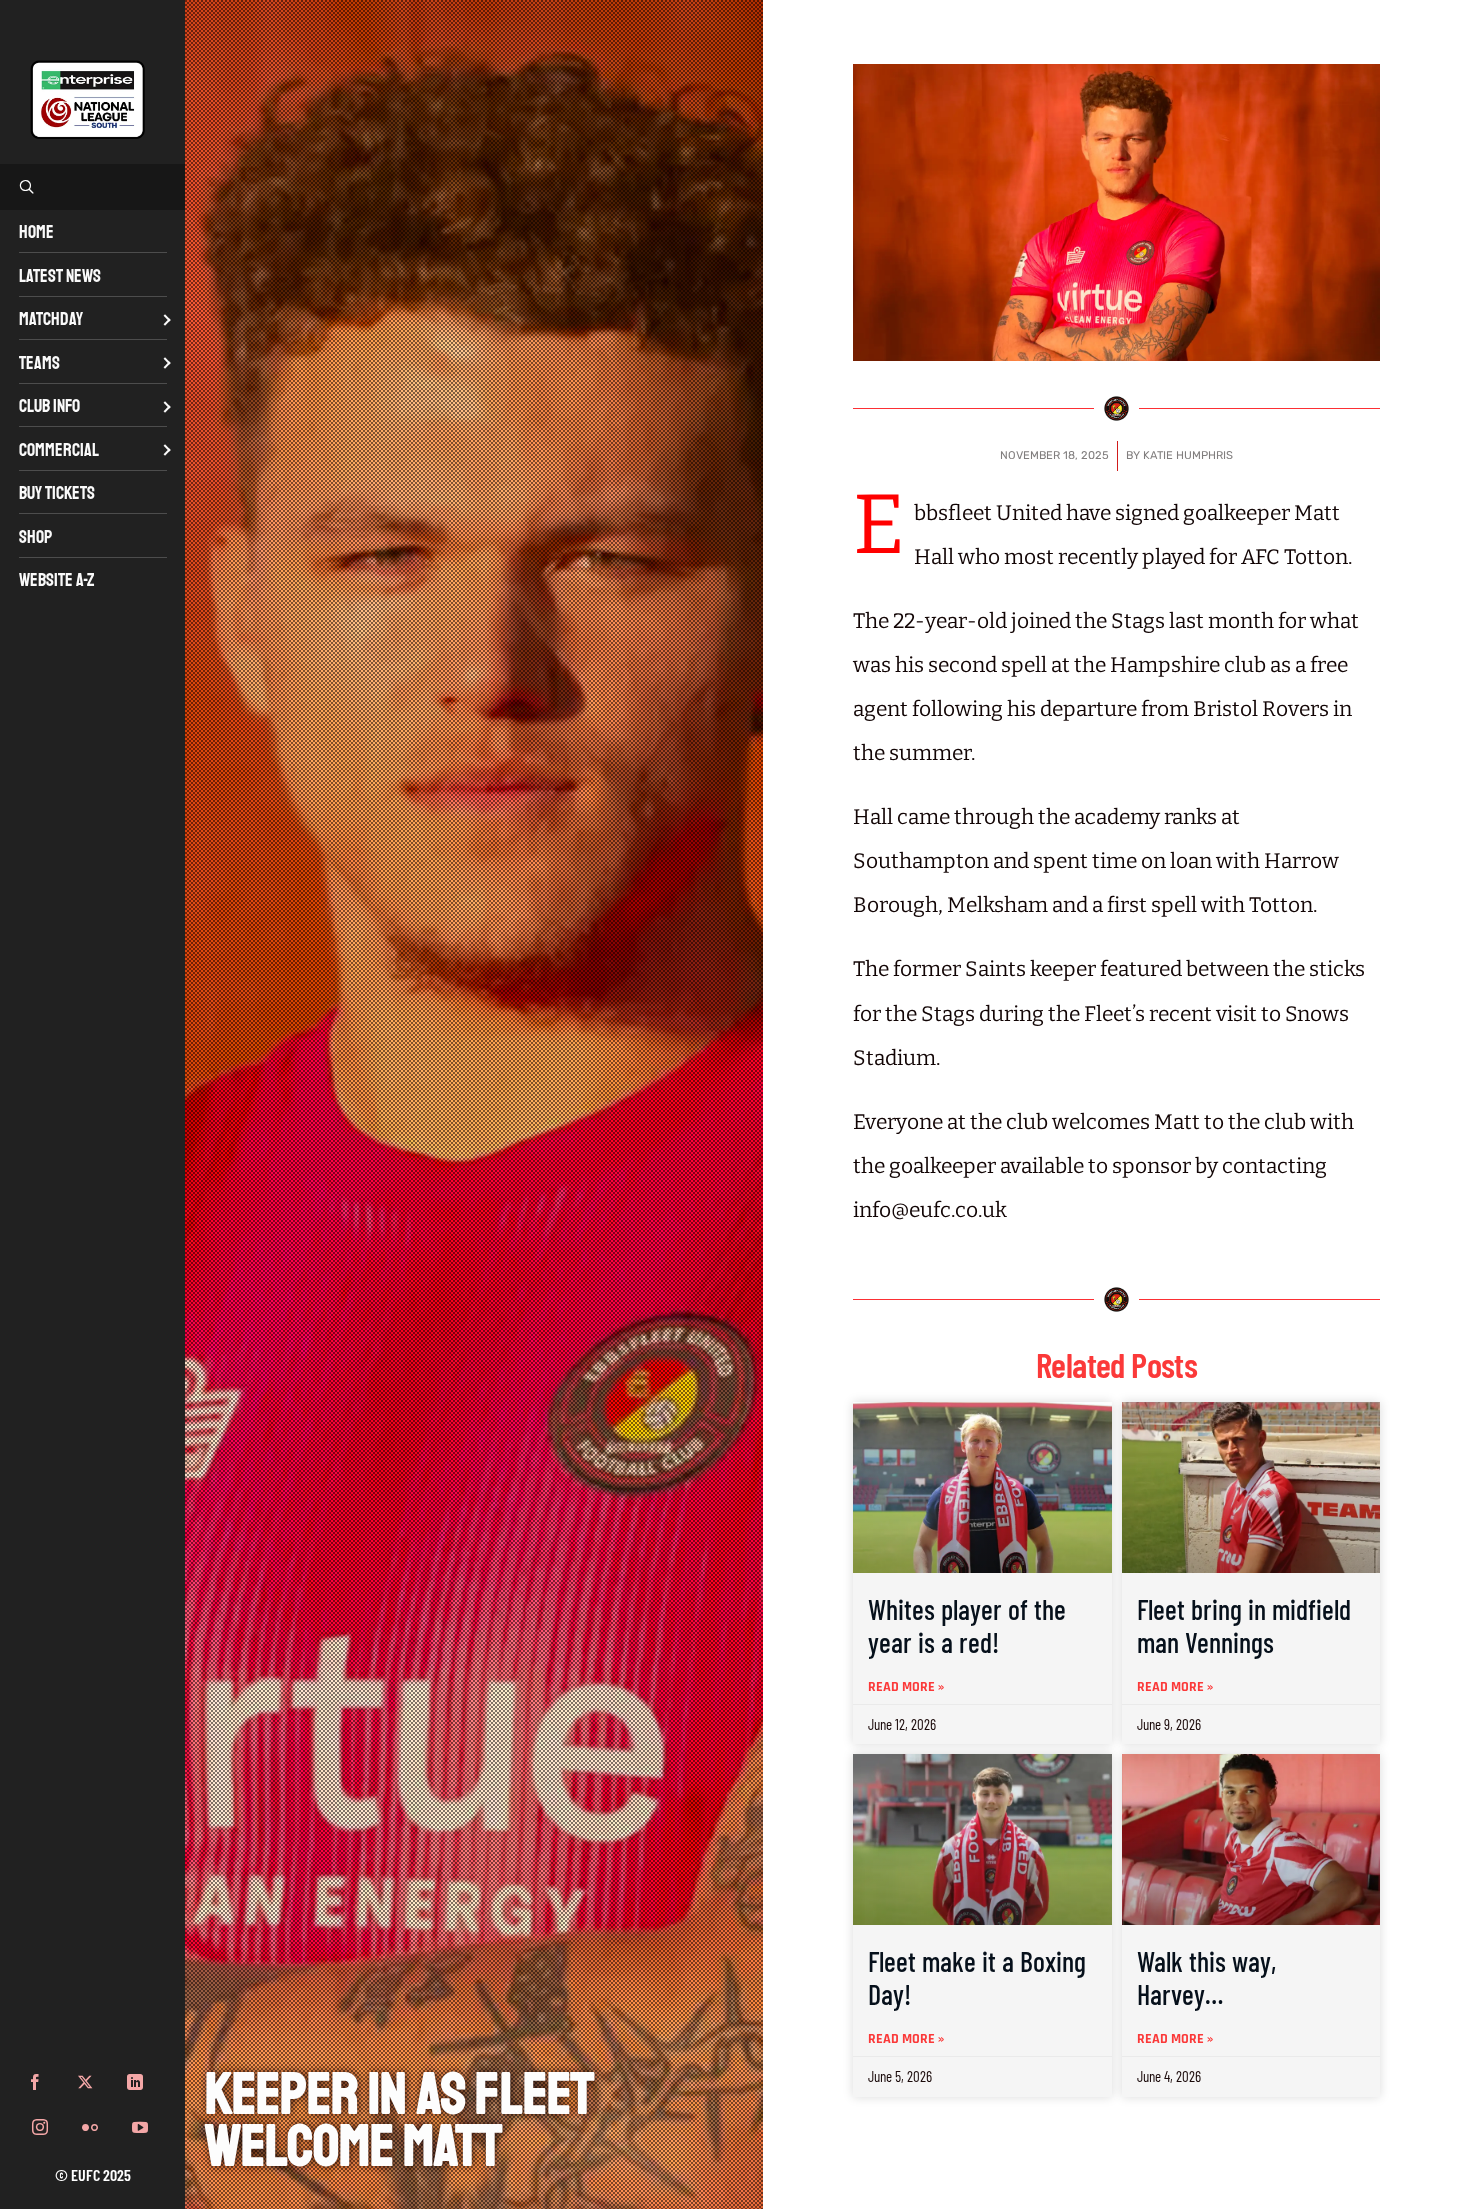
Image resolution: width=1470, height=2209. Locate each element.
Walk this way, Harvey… (1206, 1978)
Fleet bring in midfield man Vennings (1244, 1626)
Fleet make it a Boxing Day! (977, 1978)
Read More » (906, 1687)
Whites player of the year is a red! (967, 1626)
